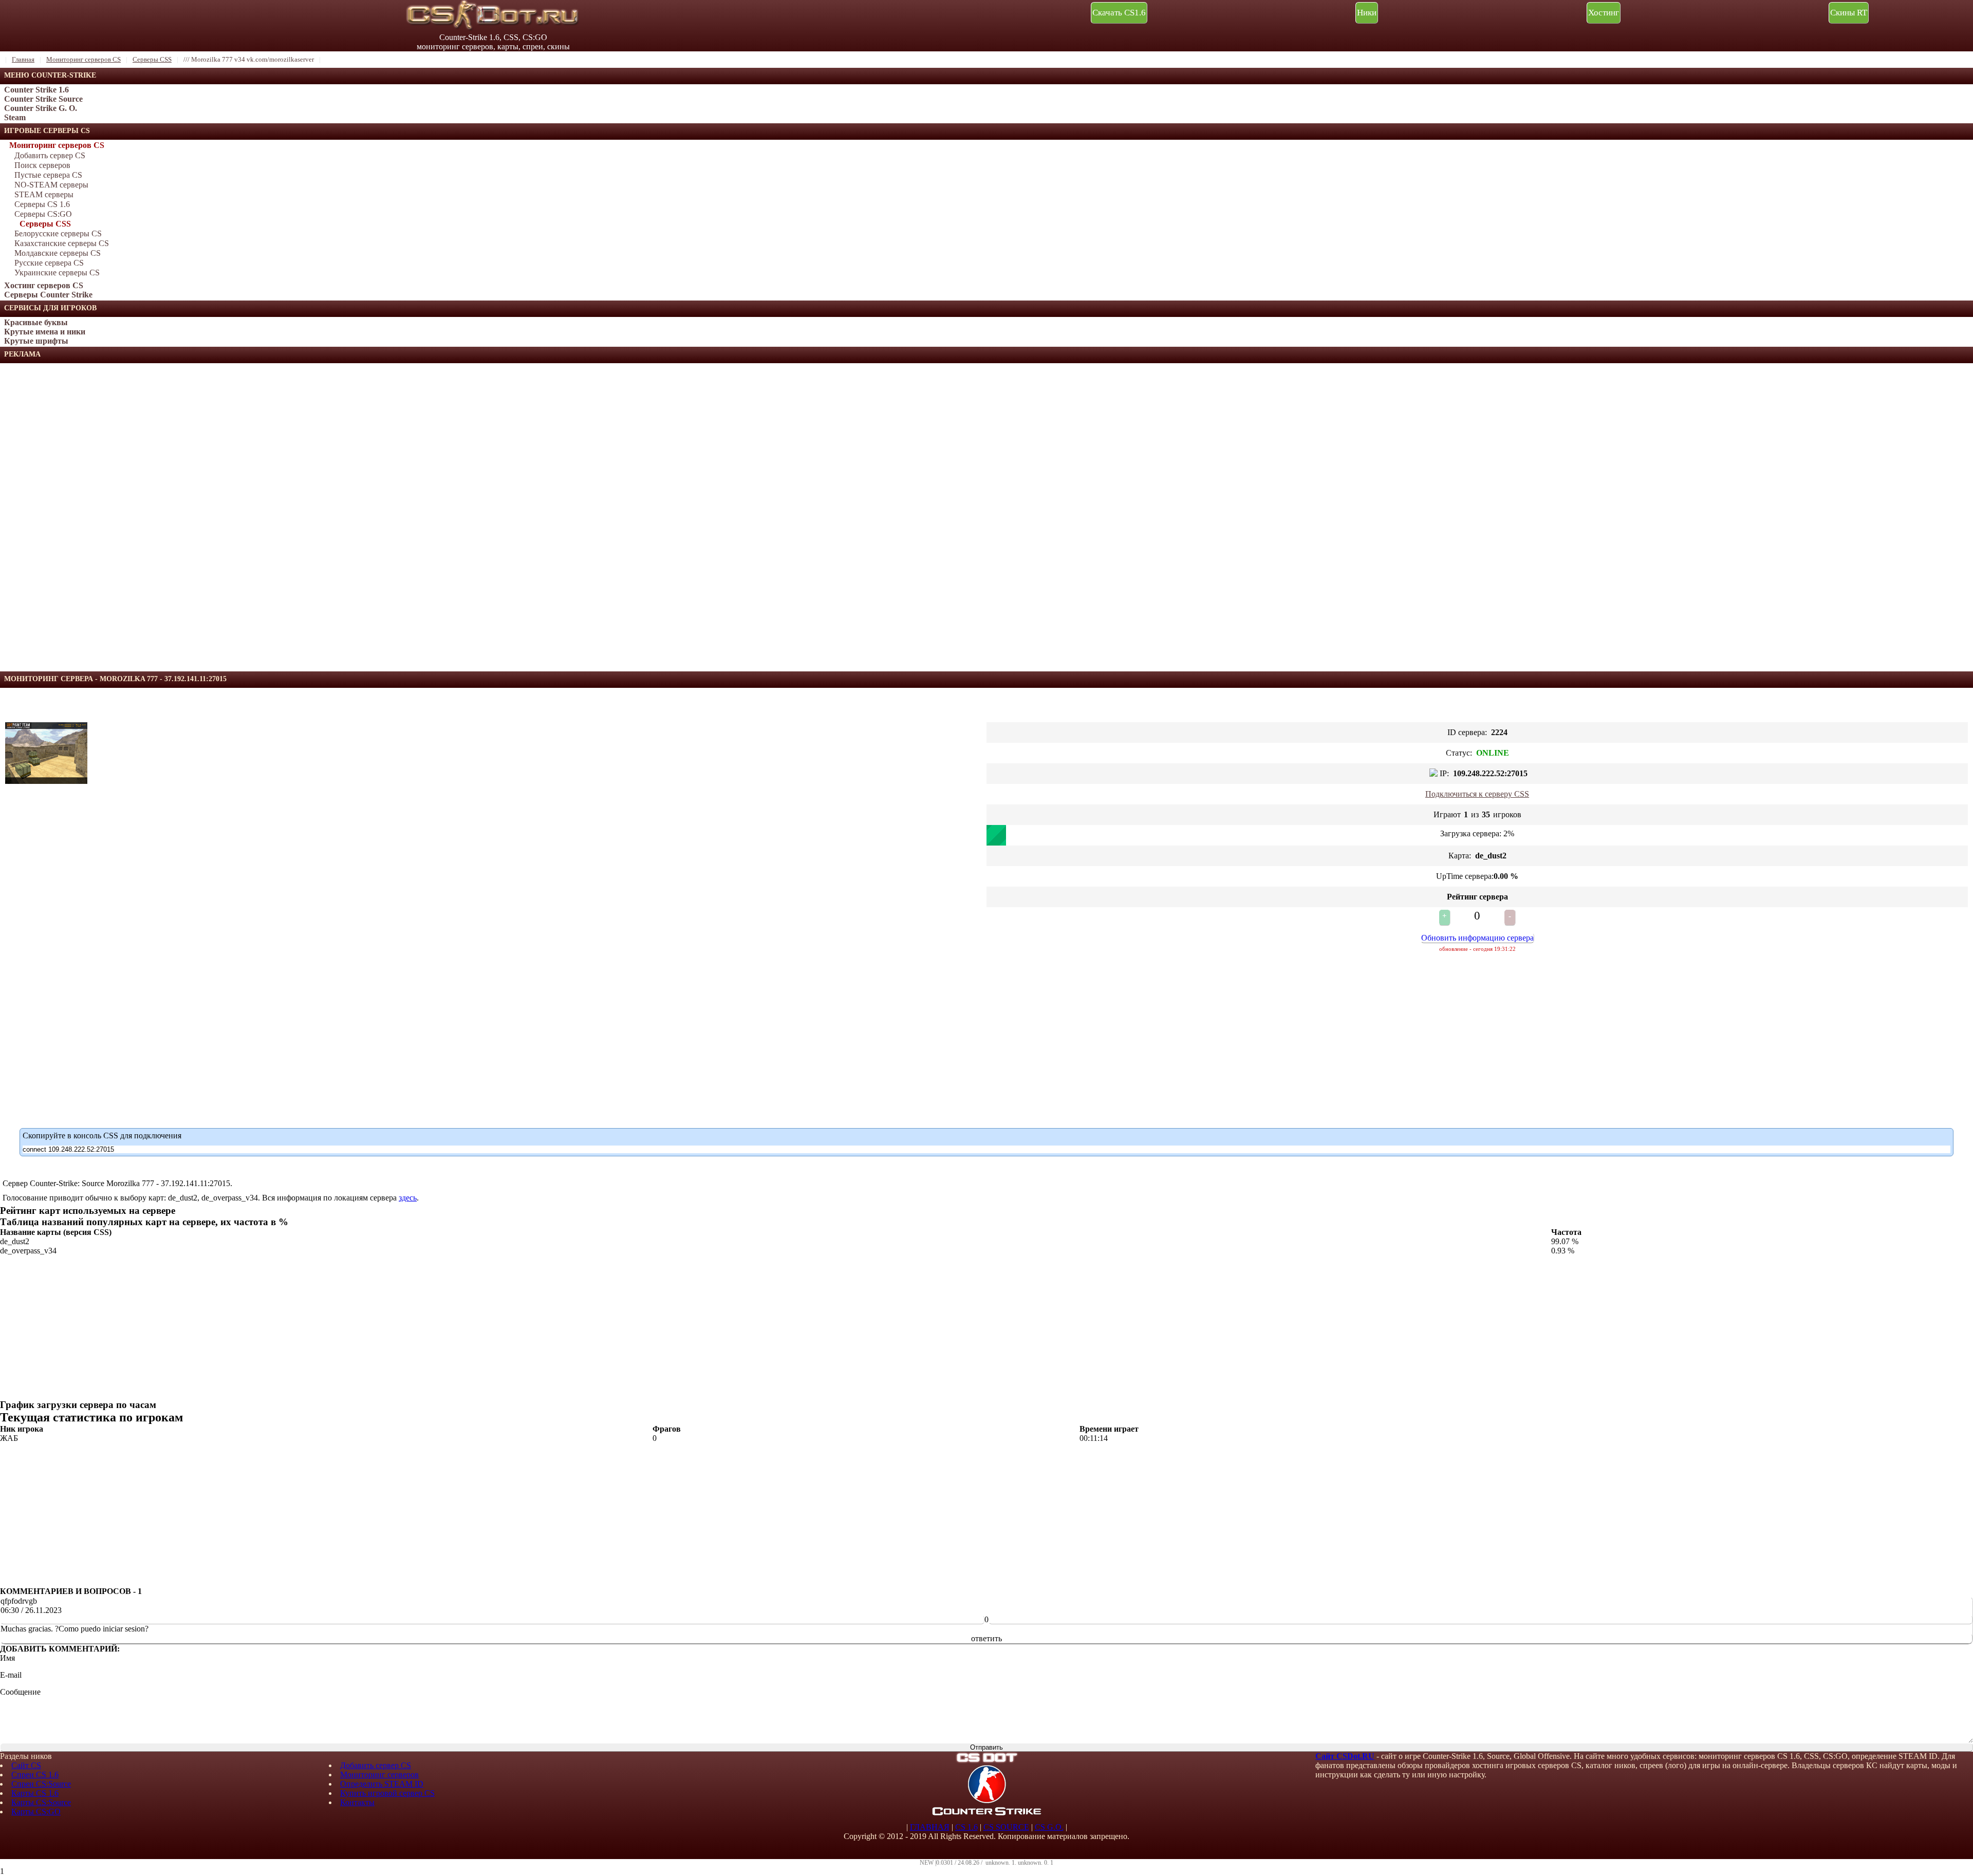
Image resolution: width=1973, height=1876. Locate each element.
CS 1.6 (966, 1827)
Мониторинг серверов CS (57, 145)
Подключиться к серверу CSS (1477, 794)
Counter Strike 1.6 (36, 90)
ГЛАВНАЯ (930, 1827)
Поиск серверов (42, 165)
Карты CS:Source (41, 1802)
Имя (7, 1658)
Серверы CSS (45, 224)
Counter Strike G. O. (41, 108)
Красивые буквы (36, 322)
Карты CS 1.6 (35, 1793)
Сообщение (20, 1692)
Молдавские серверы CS (58, 253)
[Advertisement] (77, 517)
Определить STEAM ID (382, 1784)
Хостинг (1604, 13)
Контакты (357, 1802)
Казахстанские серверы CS (62, 243)
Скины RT (1849, 13)
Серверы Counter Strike (48, 295)
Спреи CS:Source (41, 1784)
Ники (1367, 13)
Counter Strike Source (43, 99)
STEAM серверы (44, 194)
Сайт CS (26, 1765)
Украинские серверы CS (57, 273)
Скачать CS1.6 (1119, 13)
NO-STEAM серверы (51, 185)
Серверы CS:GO (43, 214)
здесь (408, 1198)
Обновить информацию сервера (1477, 938)
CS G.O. (1049, 1827)
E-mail (11, 1675)
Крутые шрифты (36, 341)
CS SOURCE (1006, 1827)
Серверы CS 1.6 (42, 204)
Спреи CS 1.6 (35, 1775)
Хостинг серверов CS (44, 285)
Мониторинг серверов (379, 1775)
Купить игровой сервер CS (387, 1793)
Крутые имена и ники (45, 332)
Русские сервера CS (49, 263)
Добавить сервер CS (50, 155)
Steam (15, 117)
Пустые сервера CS (48, 175)
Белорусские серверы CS (58, 233)
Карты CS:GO (36, 1812)
